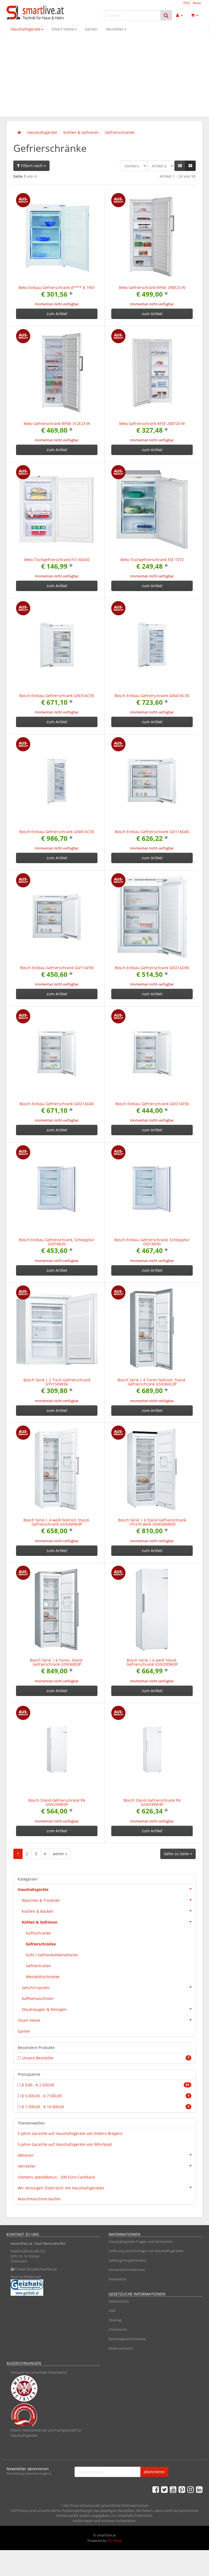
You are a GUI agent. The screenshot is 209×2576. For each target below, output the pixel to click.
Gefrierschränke (41, 1944)
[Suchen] (166, 15)
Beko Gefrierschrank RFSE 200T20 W (152, 424)
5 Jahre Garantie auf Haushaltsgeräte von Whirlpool (65, 2144)
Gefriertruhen (39, 1966)
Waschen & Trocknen (41, 1900)
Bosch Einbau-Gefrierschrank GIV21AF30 (152, 1104)
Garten (91, 29)
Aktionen (26, 2155)
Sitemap (115, 2320)
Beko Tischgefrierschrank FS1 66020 (57, 560)
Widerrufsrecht (121, 2348)
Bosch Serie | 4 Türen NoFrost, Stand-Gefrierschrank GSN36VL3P (152, 1382)
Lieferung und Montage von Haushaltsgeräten (146, 2251)
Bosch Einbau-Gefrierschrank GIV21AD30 (152, 968)
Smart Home (63, 29)
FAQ (187, 3)
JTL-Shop (115, 2541)
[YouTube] (173, 2489)
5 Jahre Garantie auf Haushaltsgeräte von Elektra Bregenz (70, 2133)
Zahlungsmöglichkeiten (127, 2260)
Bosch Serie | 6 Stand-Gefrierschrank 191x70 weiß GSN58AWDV (152, 1522)
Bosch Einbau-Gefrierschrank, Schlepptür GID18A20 (57, 1242)
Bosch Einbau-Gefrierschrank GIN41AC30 (152, 696)
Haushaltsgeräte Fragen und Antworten (141, 2241)
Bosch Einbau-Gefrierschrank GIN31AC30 (57, 696)
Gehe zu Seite (177, 1854)
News (197, 3)
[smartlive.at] (36, 13)
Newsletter (117, 2279)
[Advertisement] (104, 79)
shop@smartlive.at (42, 2269)
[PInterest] (182, 2489)
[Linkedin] (199, 2489)
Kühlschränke (38, 1933)
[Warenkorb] (195, 15)
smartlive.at (21, 2243)
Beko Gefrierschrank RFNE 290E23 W (152, 287)
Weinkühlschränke (43, 1977)
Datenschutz (119, 2301)
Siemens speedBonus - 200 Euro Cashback (56, 2177)
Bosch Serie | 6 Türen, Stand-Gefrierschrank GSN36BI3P (57, 1662)
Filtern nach (32, 166)
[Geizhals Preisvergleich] (53, 2288)
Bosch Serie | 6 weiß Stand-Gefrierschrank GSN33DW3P (152, 1662)
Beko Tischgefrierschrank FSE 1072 (152, 560)
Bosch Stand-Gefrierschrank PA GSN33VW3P (152, 1802)
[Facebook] (156, 2489)
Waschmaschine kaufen (39, 2199)
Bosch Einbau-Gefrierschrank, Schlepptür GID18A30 (152, 1242)
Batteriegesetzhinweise (127, 2339)
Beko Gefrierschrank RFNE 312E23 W (57, 424)
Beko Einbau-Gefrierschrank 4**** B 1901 (57, 287)
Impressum (118, 2329)
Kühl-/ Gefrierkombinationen (52, 1955)
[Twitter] (164, 2489)
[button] (180, 166)
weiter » (60, 1854)
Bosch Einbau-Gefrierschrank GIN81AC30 (57, 832)
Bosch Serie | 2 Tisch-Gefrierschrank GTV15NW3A (57, 1382)
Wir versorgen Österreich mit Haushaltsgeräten (61, 2188)
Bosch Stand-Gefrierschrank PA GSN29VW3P (57, 1802)
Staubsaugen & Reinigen (44, 2009)
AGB (112, 2310)
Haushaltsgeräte (26, 29)
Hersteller (115, 29)
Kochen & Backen (38, 1911)
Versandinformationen (127, 2270)
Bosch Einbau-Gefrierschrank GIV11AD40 (152, 832)
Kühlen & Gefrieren (40, 1922)
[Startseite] (19, 132)
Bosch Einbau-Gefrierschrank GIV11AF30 (57, 968)
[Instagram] (190, 2489)
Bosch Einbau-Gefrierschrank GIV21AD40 (57, 1104)
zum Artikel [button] (57, 314)
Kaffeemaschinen (38, 1998)
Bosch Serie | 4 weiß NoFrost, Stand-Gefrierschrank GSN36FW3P (57, 1522)
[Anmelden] (179, 15)
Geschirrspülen (36, 1988)
